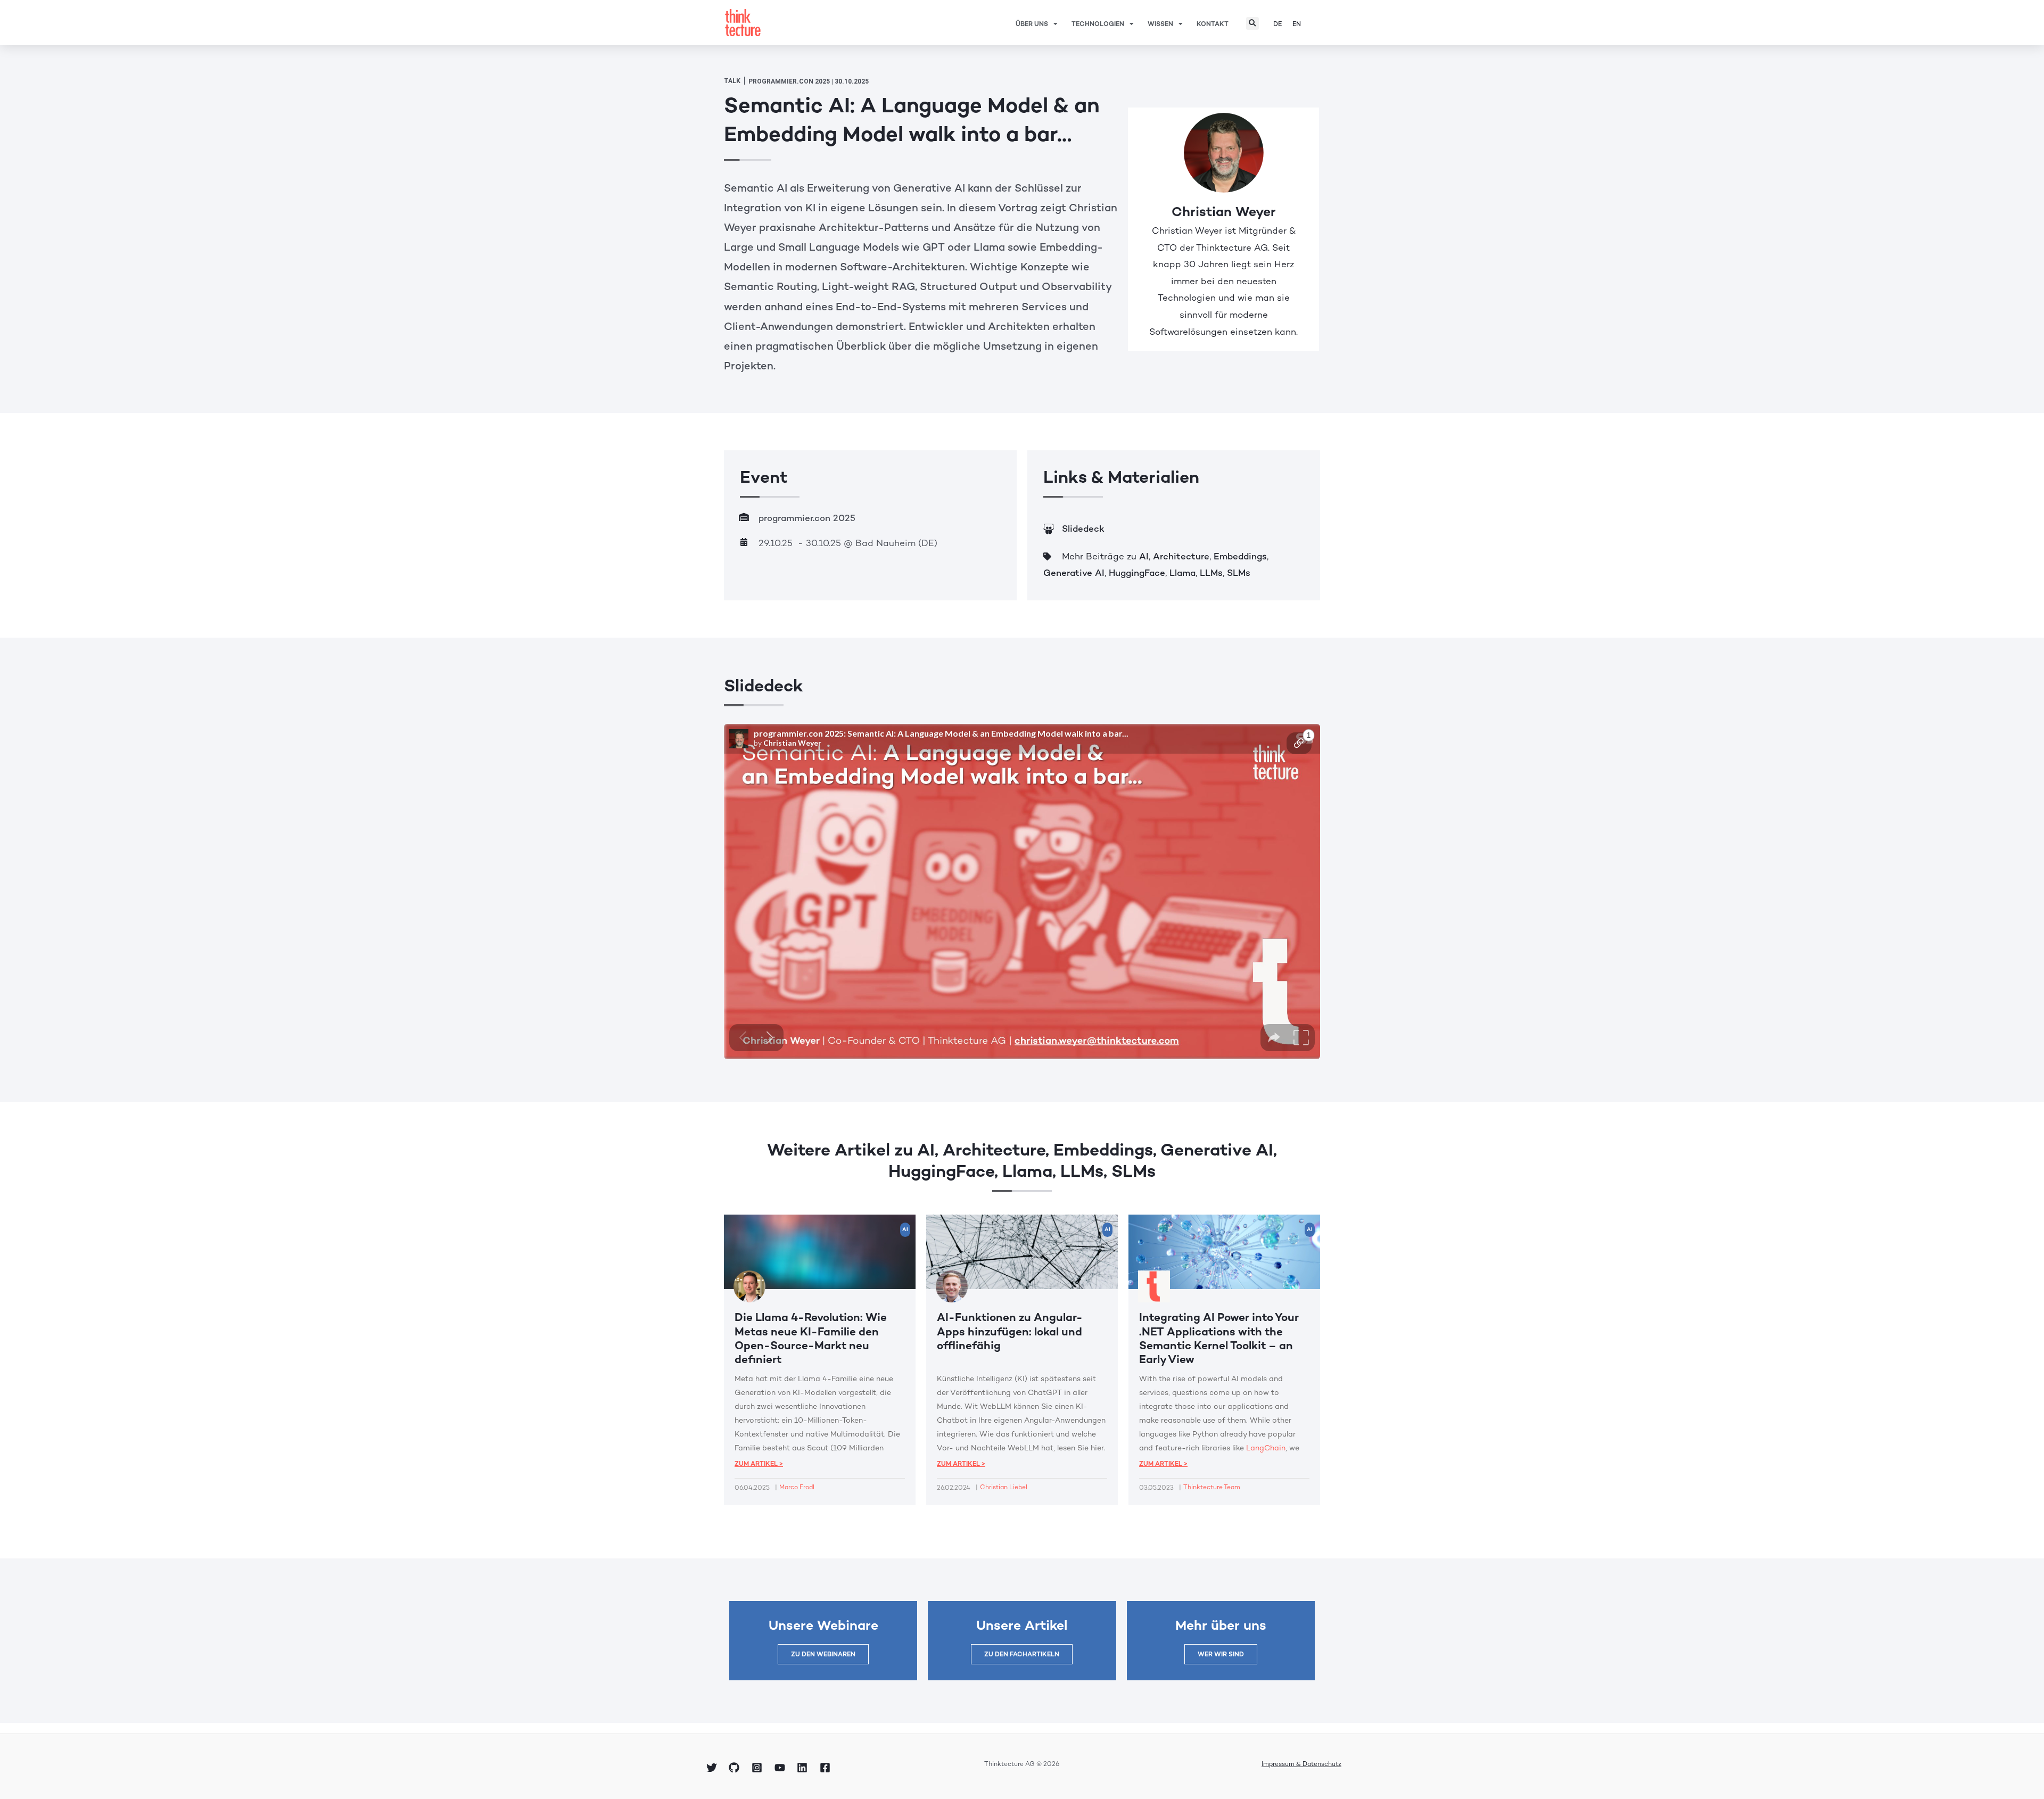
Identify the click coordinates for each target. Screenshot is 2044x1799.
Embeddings (1240, 556)
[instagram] (759, 1768)
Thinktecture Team (1212, 1487)
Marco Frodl (797, 1487)
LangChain (1266, 1448)
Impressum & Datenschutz (1301, 1764)
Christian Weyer (1224, 211)
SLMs (1239, 573)
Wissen (1160, 24)
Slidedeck (1083, 529)
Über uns (1032, 24)
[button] (1252, 23)
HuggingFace (1137, 573)
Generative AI (1074, 573)
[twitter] (713, 1768)
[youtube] (781, 1768)
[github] (736, 1768)
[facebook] (827, 1768)
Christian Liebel (1004, 1487)
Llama (1182, 573)
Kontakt (1213, 24)
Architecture (1181, 556)
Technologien (1098, 24)
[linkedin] (804, 1768)
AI (1144, 556)
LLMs (1211, 573)
